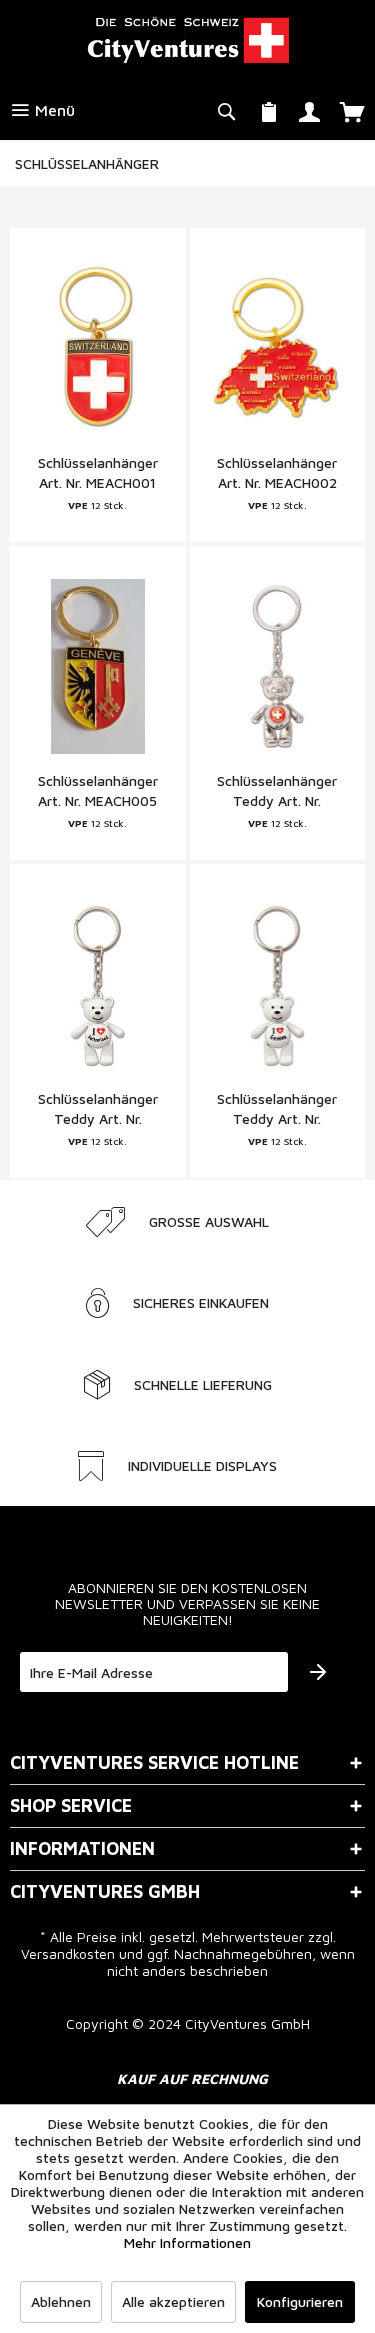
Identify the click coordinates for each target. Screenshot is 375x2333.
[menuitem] (42, 110)
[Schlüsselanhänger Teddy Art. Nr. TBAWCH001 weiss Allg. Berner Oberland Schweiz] (98, 984)
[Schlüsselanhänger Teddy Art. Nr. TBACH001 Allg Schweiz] (278, 666)
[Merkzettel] (269, 110)
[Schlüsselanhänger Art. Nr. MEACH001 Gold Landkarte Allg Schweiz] (98, 348)
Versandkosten (68, 1953)
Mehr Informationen (187, 2242)
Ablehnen (61, 2301)
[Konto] (309, 110)
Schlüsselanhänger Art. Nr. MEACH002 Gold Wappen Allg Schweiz (277, 473)
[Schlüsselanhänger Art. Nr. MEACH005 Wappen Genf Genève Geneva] (98, 666)
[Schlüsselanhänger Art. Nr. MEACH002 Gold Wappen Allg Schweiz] (278, 348)
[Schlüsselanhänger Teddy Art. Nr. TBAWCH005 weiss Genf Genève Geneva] (278, 984)
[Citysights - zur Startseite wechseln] (187, 40)
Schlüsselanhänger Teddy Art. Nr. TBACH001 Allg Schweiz (277, 791)
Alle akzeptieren (173, 2301)
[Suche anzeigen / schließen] (226, 110)
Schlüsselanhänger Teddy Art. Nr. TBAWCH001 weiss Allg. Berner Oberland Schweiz (97, 1109)
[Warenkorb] (352, 110)
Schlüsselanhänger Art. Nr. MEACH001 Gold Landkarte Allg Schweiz (98, 473)
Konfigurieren (300, 2301)
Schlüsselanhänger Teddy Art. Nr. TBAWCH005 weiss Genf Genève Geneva (277, 1109)
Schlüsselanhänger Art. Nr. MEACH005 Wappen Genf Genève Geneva (98, 791)
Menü (52, 110)
